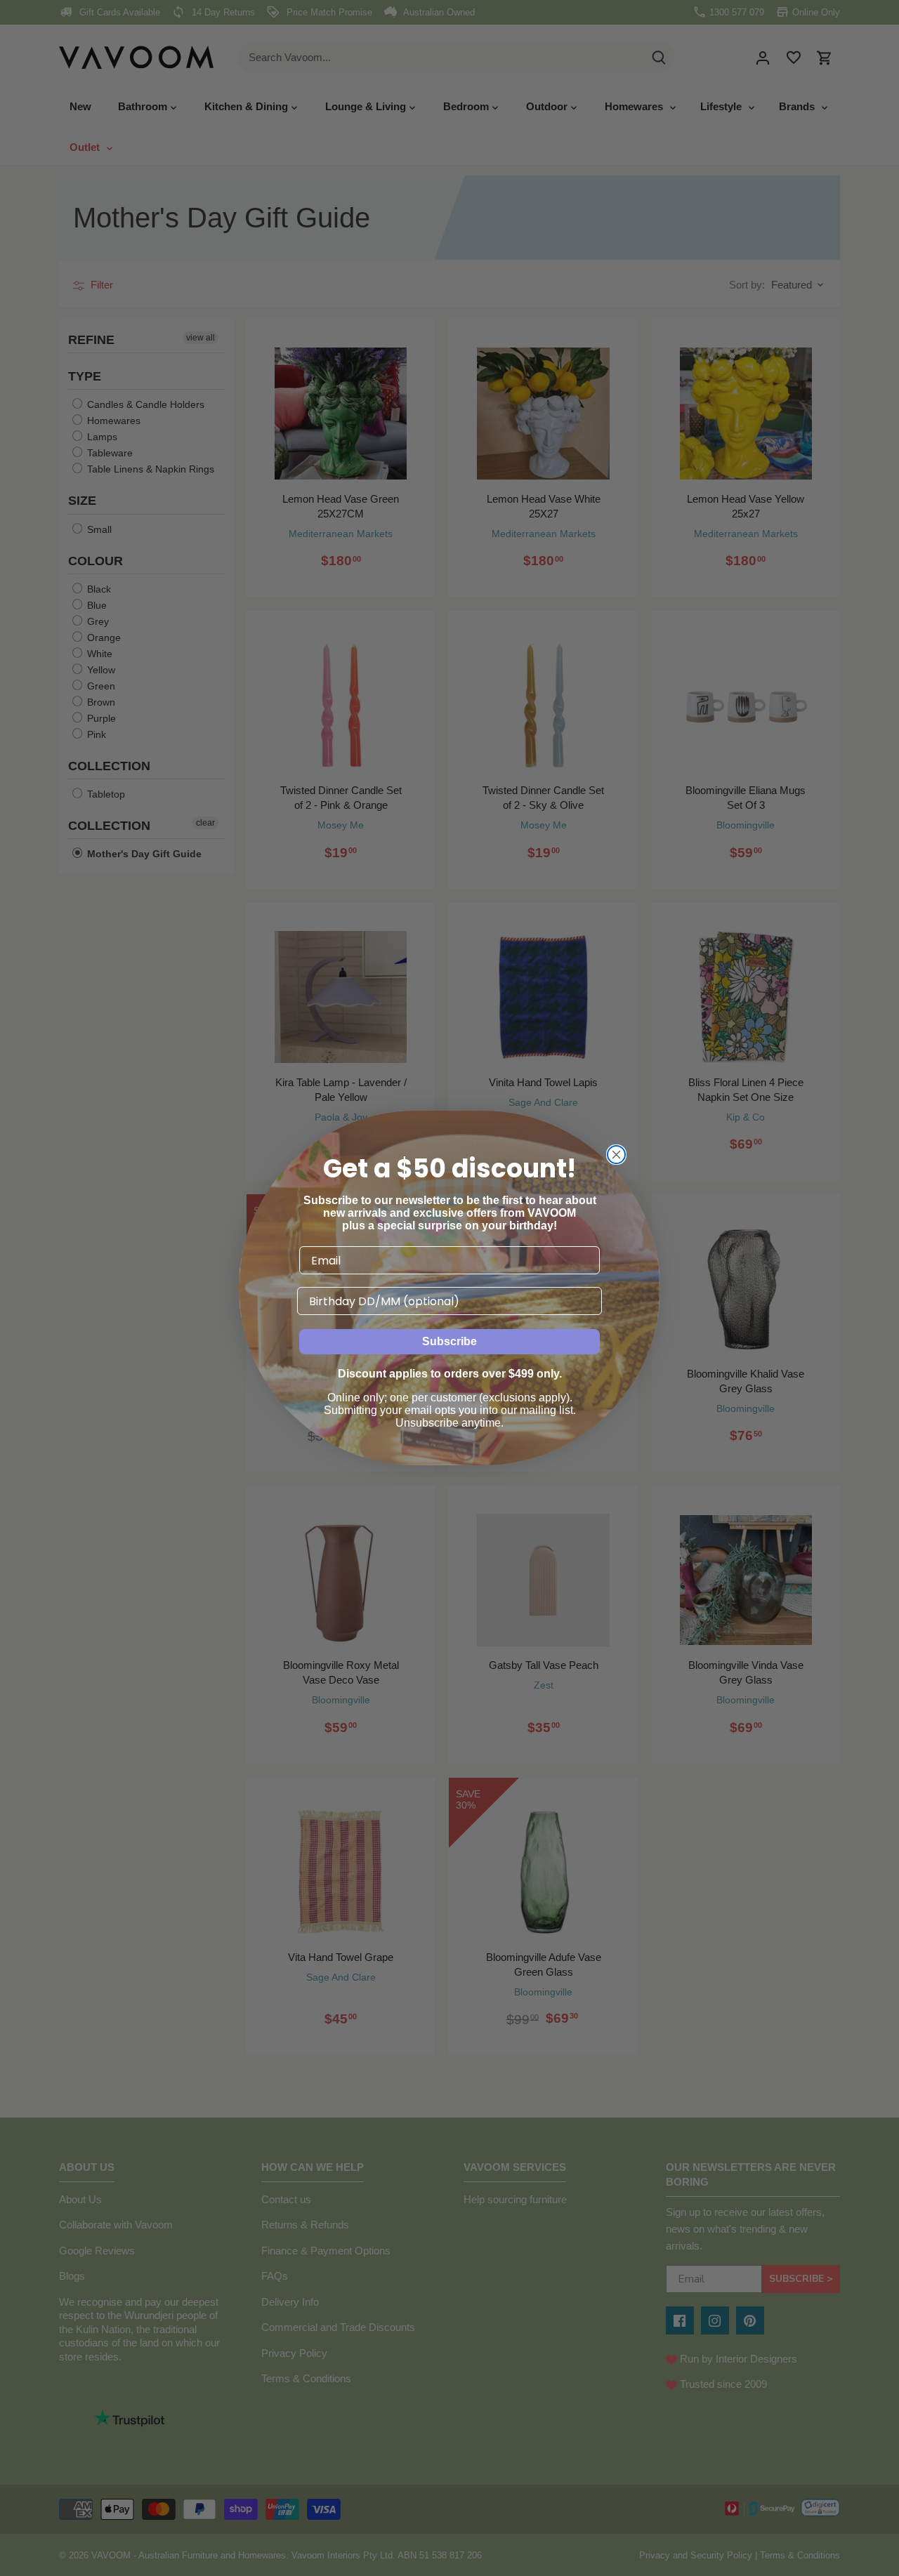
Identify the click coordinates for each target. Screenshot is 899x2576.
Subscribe (449, 1341)
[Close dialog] (616, 1155)
